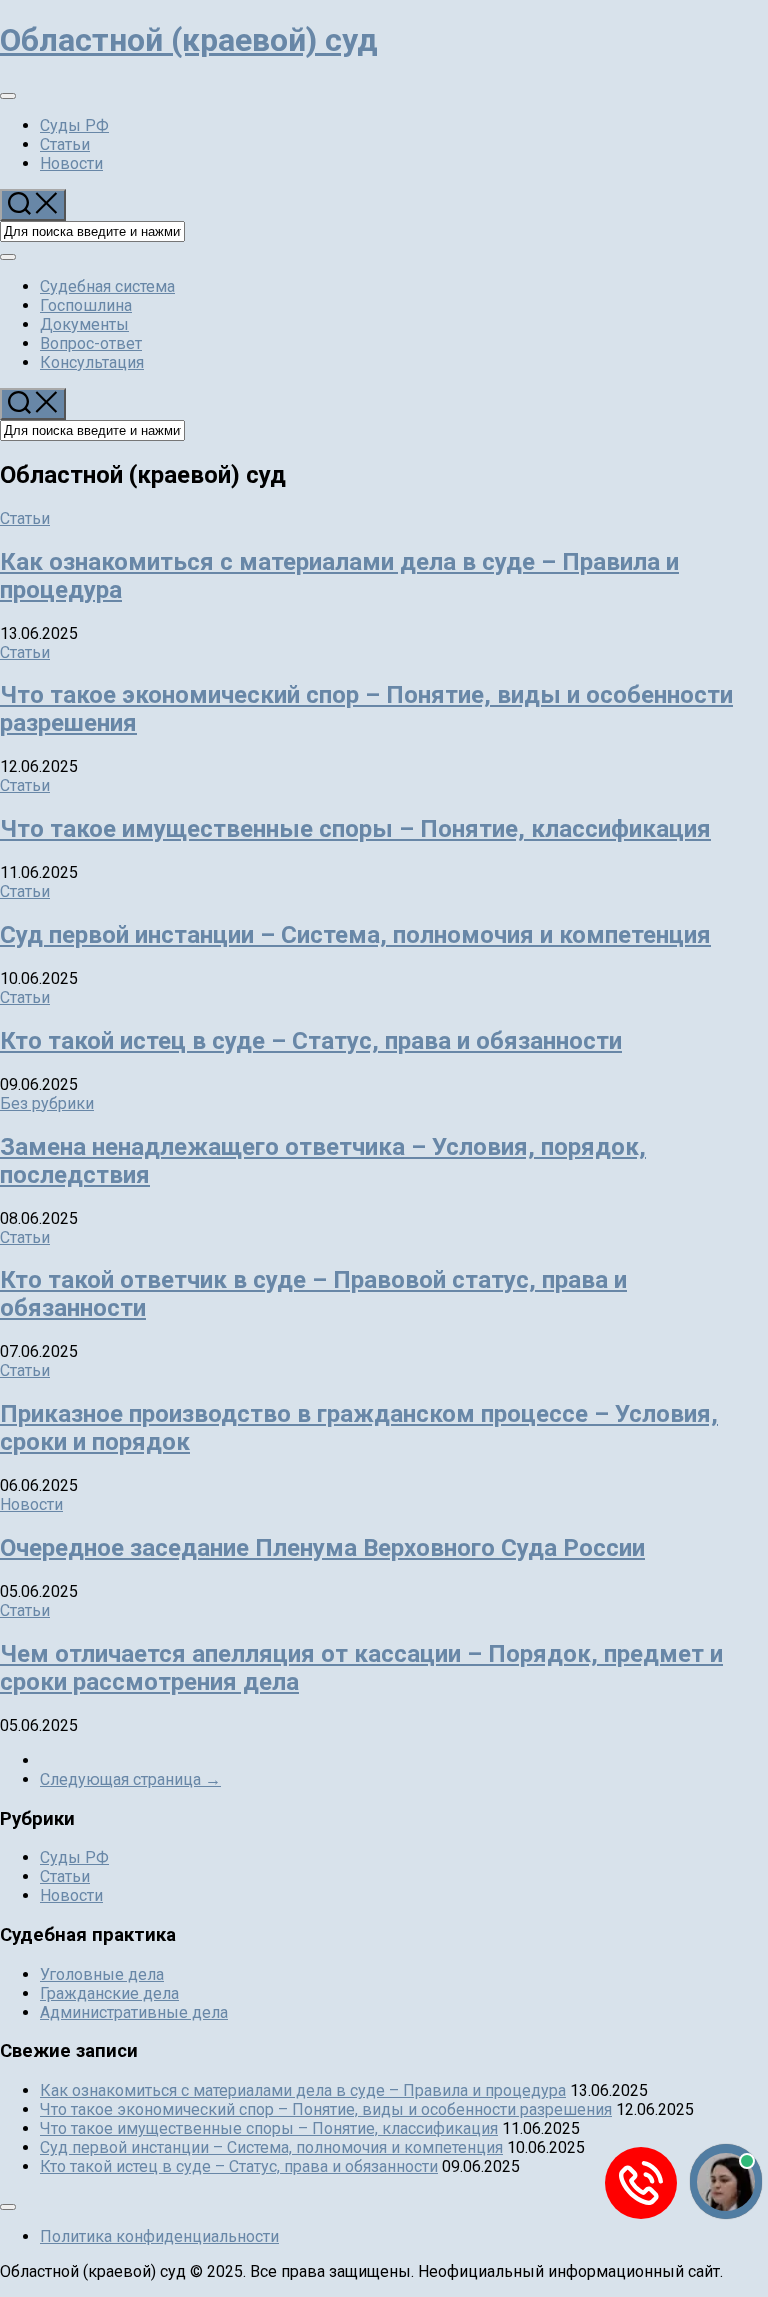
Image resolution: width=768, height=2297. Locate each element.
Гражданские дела (109, 1993)
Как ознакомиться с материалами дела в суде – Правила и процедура (303, 2090)
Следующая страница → (130, 1779)
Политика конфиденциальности (159, 2236)
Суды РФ (74, 125)
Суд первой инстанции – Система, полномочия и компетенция (355, 935)
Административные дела (134, 2012)
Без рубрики (47, 1103)
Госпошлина (86, 305)
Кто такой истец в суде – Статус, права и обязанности (311, 1041)
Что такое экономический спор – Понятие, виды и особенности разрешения (326, 2109)
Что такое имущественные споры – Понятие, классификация (355, 829)
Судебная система (107, 286)
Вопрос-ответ (91, 343)
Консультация (92, 362)
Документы (84, 324)
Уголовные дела (102, 1974)
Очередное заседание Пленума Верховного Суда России (322, 1548)
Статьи (65, 144)
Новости (71, 163)
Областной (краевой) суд (189, 40)
